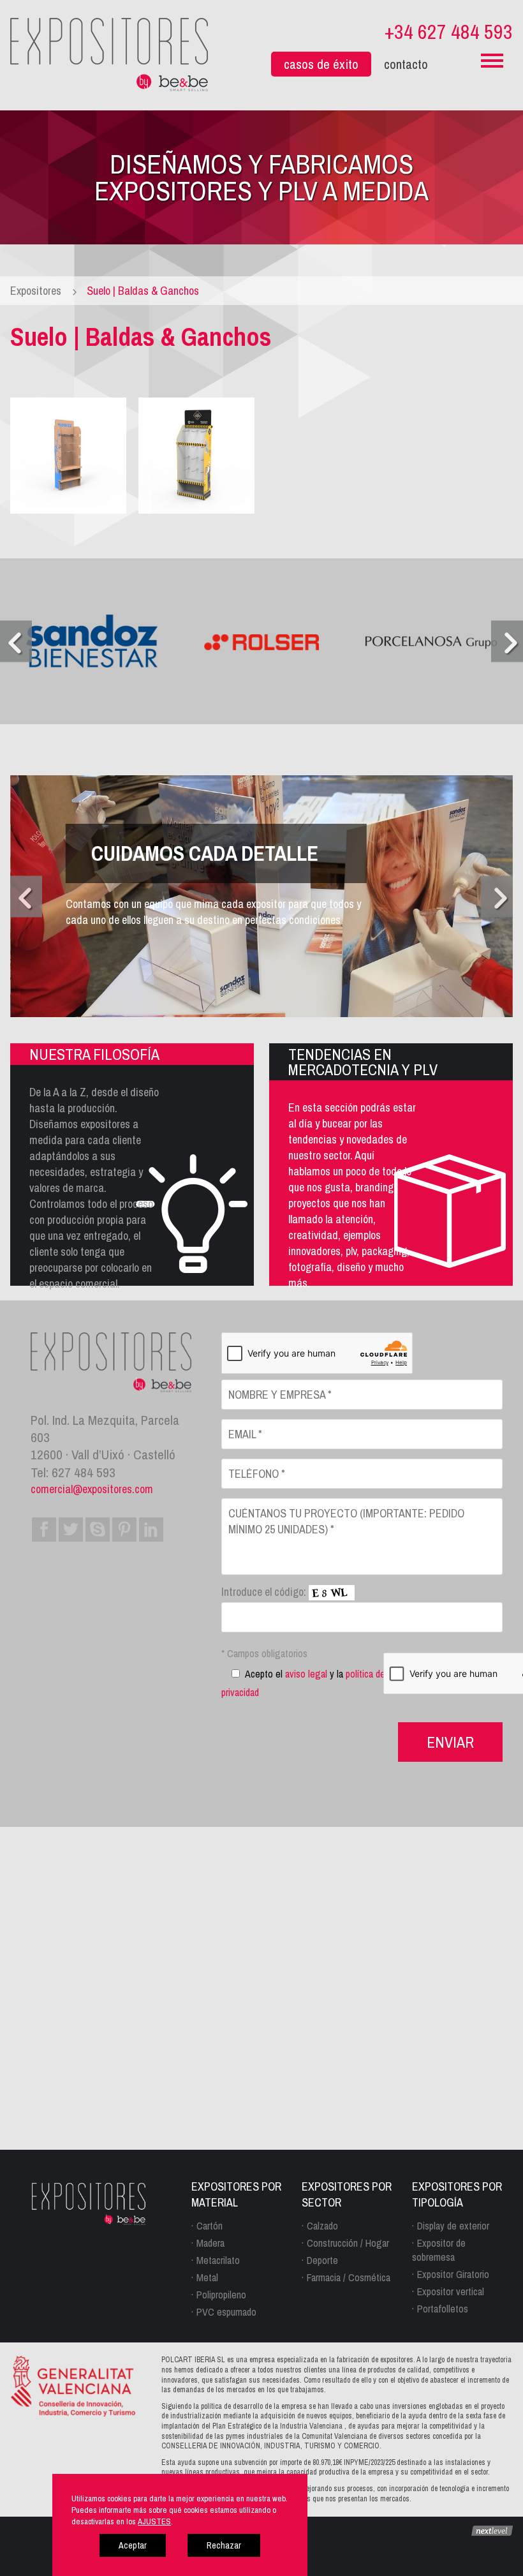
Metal (207, 2277)
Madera (210, 2243)
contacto (406, 64)
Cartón (210, 2226)
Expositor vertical (451, 2291)
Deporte (322, 2260)
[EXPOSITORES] (109, 53)
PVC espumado (226, 2312)
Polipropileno (221, 2295)
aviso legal (306, 1674)
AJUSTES (154, 2521)
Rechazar (224, 2545)
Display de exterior (453, 2226)
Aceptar (133, 2545)
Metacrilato (218, 2260)
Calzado (322, 2226)
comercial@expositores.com (92, 1489)
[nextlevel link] (492, 2530)
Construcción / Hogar (348, 2243)
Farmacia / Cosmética (349, 2277)
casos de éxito (321, 64)
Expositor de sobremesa (439, 2250)
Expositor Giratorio (453, 2274)
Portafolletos (443, 2309)
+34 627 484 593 (449, 32)
